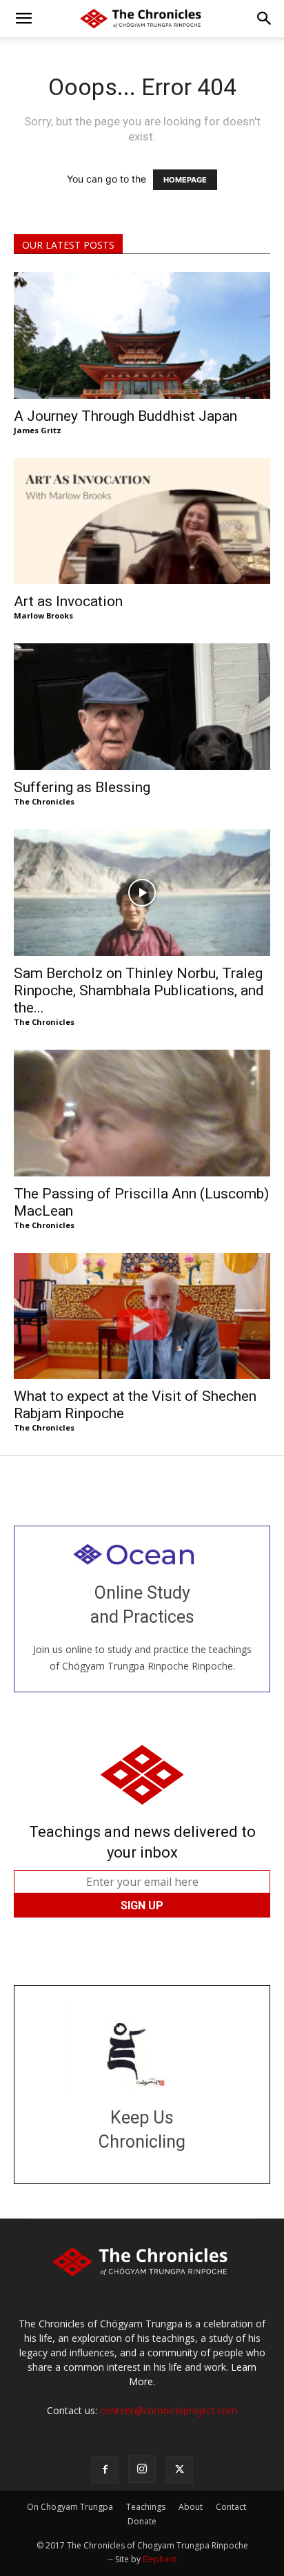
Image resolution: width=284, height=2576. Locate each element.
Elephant (160, 2559)
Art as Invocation (68, 601)
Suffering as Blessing (82, 787)
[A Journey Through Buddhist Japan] (142, 335)
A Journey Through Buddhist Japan (125, 416)
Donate (142, 2521)
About (191, 2507)
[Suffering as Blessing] (142, 707)
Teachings (146, 2507)
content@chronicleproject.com (169, 2410)
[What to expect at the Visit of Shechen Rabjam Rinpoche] (142, 1316)
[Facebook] (105, 2470)
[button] (23, 19)
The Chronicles (44, 801)
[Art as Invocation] (142, 521)
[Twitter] (179, 2470)
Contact (231, 2507)
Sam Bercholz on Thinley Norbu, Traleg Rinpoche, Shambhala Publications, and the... (139, 990)
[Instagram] (142, 2469)
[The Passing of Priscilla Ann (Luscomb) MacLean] (142, 1113)
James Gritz (38, 430)
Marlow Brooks (43, 615)
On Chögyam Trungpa (70, 2507)
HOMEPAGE (185, 180)
